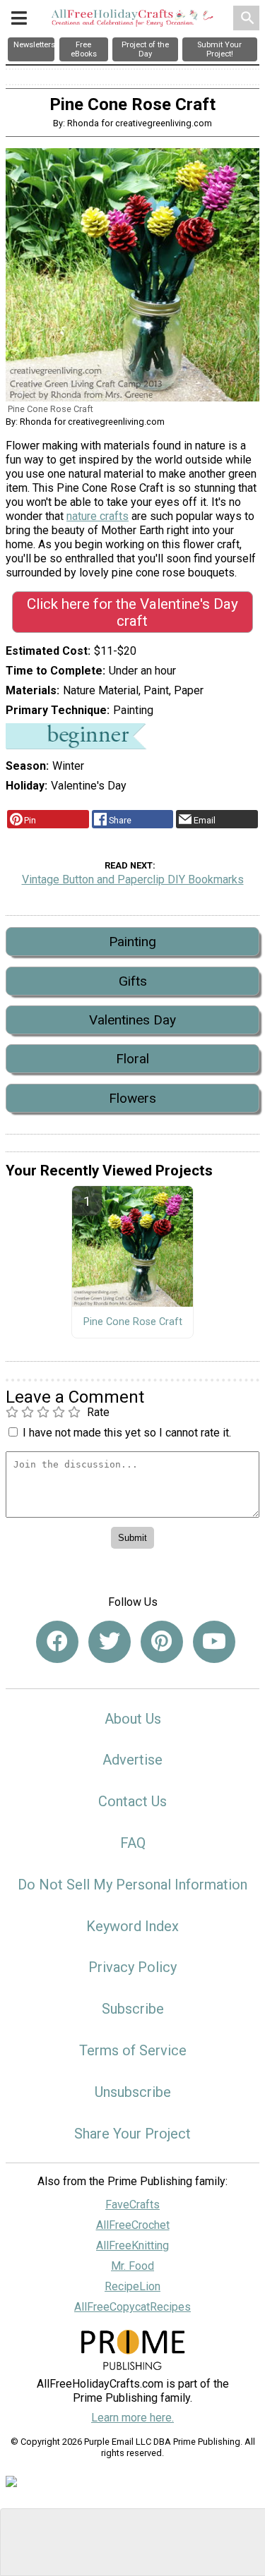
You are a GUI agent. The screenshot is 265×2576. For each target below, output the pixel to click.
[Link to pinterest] (162, 1642)
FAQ (133, 1843)
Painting (132, 942)
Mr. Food (132, 2266)
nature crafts (98, 516)
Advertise (132, 1760)
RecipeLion (132, 2286)
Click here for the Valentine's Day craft (132, 612)
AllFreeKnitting (132, 2245)
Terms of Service (133, 2050)
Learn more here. (132, 2418)
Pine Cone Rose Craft (133, 1322)
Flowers (132, 1098)
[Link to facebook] (57, 1642)
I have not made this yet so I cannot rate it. (127, 1433)
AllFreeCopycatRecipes (132, 2307)
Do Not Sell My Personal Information (132, 1885)
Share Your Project (132, 2134)
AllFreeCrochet (133, 2225)
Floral (132, 1059)
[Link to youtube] (214, 1642)
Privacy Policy (132, 1967)
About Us (133, 1719)
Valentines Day (132, 1020)
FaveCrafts (132, 2205)
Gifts (133, 981)
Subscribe (133, 2009)
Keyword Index (132, 1926)
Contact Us (132, 1801)
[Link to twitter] (110, 1642)
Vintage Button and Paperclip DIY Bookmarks (133, 879)
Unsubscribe (133, 2092)
